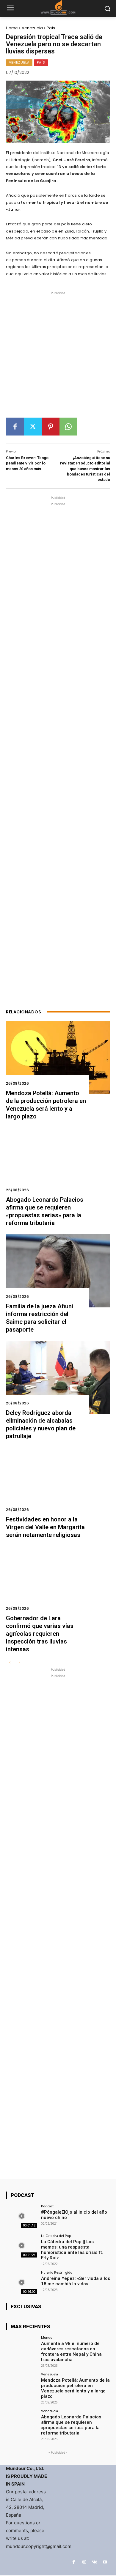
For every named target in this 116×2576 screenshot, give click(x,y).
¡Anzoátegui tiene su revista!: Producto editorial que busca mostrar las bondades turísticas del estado (85, 469)
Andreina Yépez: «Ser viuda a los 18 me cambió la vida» (76, 2281)
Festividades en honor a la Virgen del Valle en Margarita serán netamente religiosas (45, 1527)
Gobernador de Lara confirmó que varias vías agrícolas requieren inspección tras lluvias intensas (40, 1634)
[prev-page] (10, 1663)
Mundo (47, 2337)
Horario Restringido (57, 2272)
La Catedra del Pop (56, 2236)
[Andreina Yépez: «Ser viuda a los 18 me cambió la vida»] (22, 2282)
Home (12, 28)
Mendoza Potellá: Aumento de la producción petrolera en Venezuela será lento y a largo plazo (75, 2388)
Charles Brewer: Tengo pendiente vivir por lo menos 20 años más (27, 463)
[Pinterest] (51, 427)
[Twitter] (33, 427)
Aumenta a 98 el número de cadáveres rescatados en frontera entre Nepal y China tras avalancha (71, 2352)
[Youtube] (105, 2562)
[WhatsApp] (68, 427)
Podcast (47, 2206)
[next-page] (19, 1663)
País (51, 28)
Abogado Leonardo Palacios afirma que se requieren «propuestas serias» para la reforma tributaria (71, 2425)
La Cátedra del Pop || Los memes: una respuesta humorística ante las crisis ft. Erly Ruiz (72, 2250)
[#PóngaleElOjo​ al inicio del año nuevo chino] (22, 2216)
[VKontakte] (94, 2562)
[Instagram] (84, 2562)
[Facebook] (15, 427)
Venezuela (32, 28)
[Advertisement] (58, 357)
